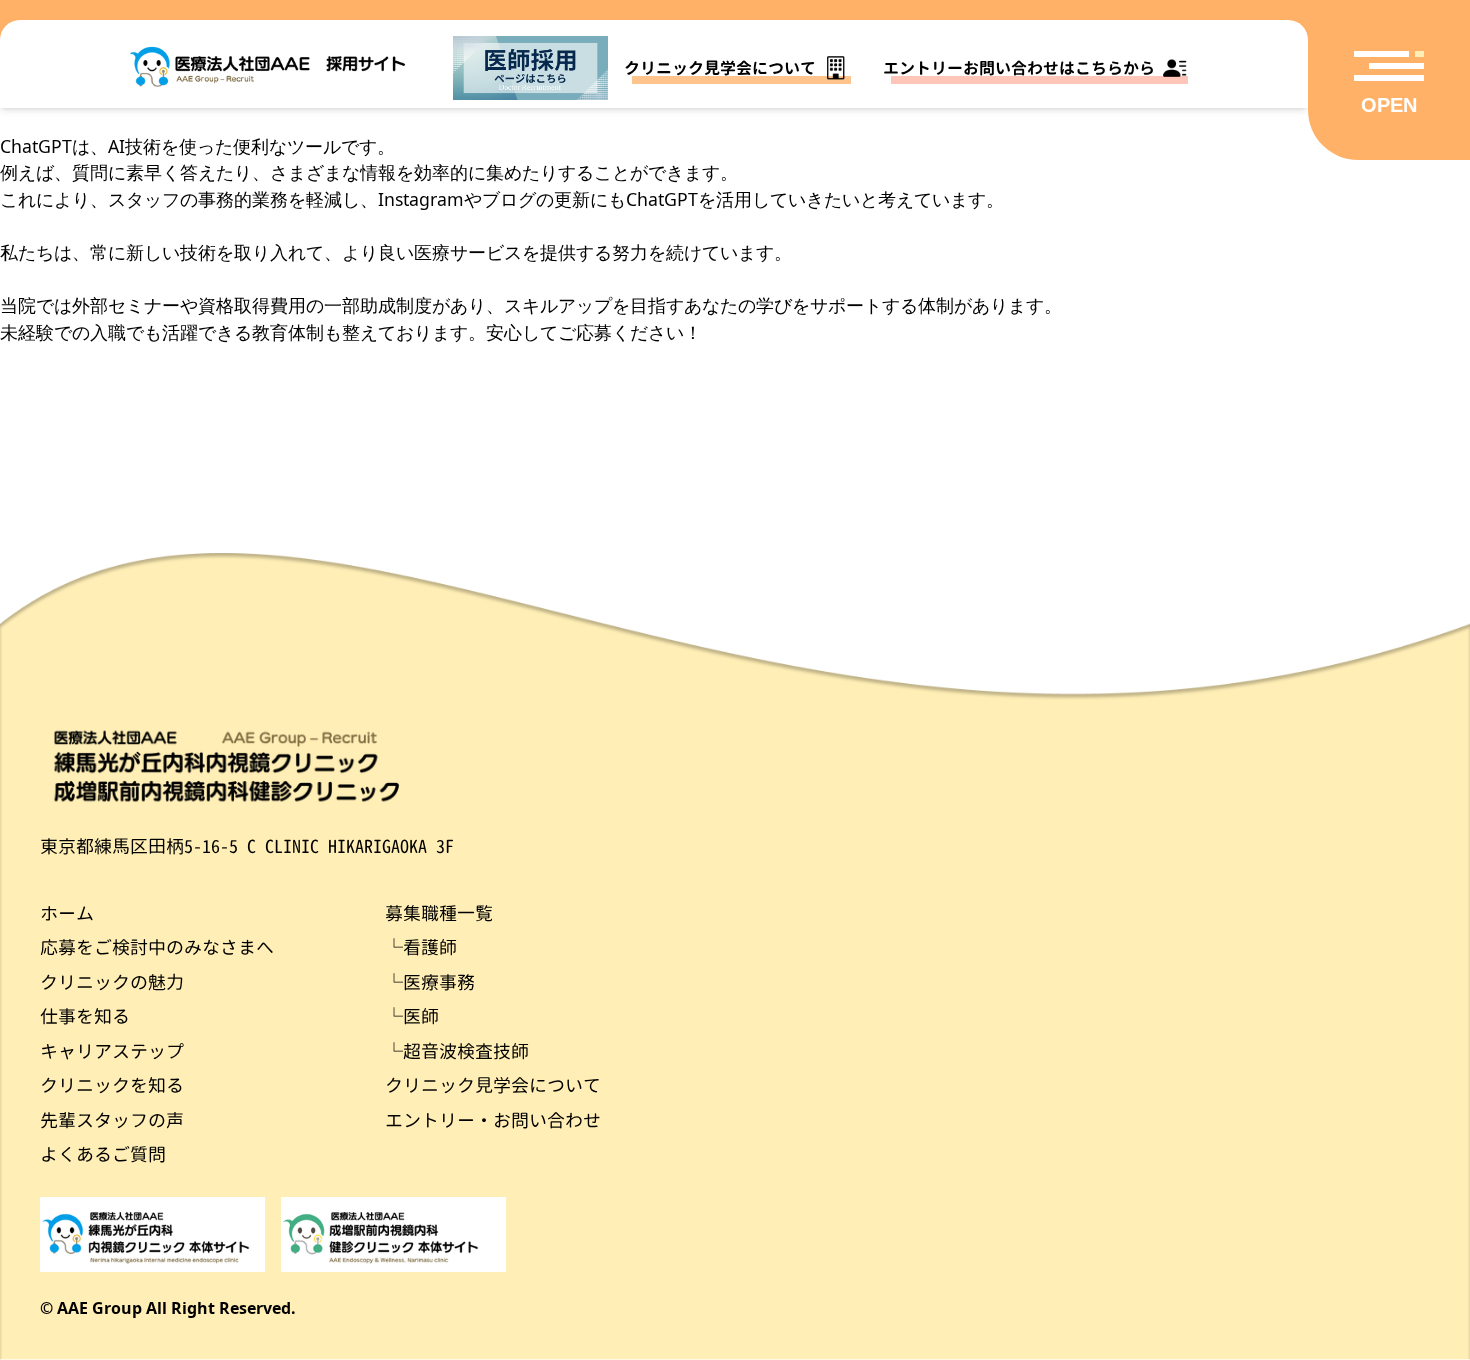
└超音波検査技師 (457, 1051)
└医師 (412, 1016)
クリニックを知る (112, 1085)
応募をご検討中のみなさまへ (157, 947)
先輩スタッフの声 (112, 1120)
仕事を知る (85, 1016)
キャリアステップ (112, 1051)
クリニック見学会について (493, 1085)
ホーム (67, 913)
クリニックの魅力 (112, 982)
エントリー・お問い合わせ (493, 1120)
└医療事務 (430, 982)
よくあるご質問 (103, 1154)
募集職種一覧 (439, 913)
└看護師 (421, 947)
